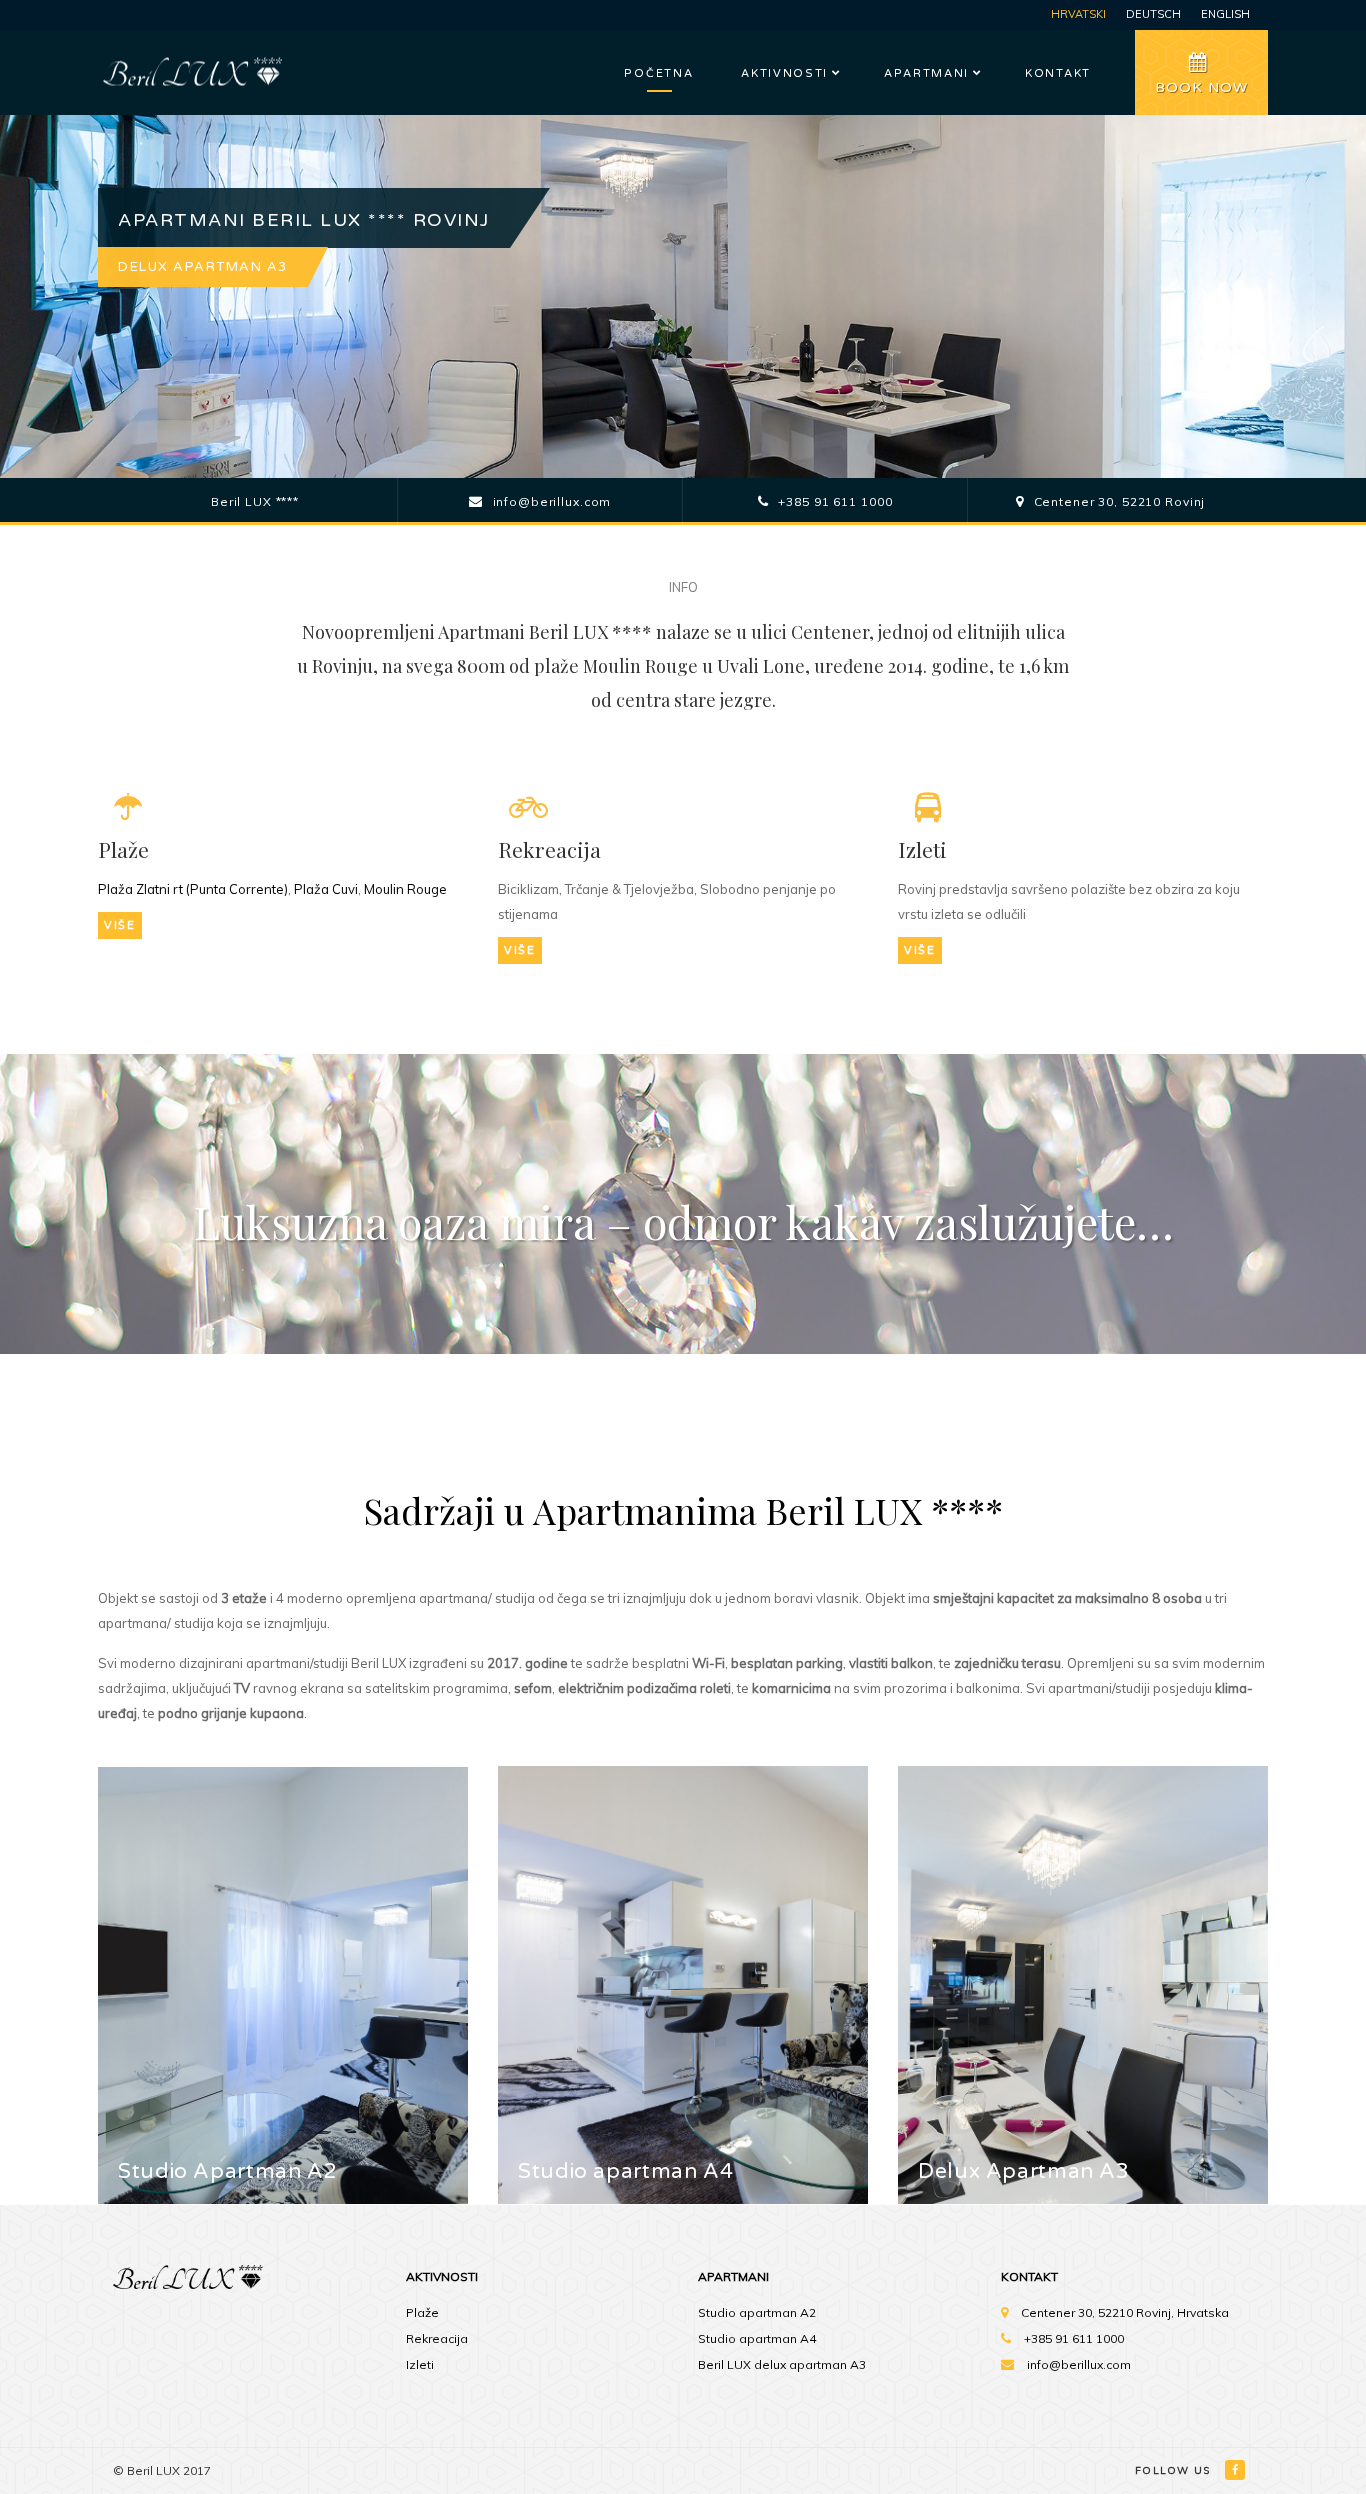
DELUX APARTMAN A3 (203, 267)
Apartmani (926, 73)
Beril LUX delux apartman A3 (782, 2364)
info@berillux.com (1079, 2364)
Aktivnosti (784, 73)
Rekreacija (437, 2338)
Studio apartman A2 (757, 2312)
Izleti (420, 2364)
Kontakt (1058, 73)
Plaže (422, 2312)
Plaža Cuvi (326, 889)
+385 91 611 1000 (1074, 2338)
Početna (658, 73)
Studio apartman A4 (757, 2338)
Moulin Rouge (405, 889)
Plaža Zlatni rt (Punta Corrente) (193, 889)
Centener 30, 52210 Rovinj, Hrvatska (1125, 2312)
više (120, 925)
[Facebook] (1236, 2469)
